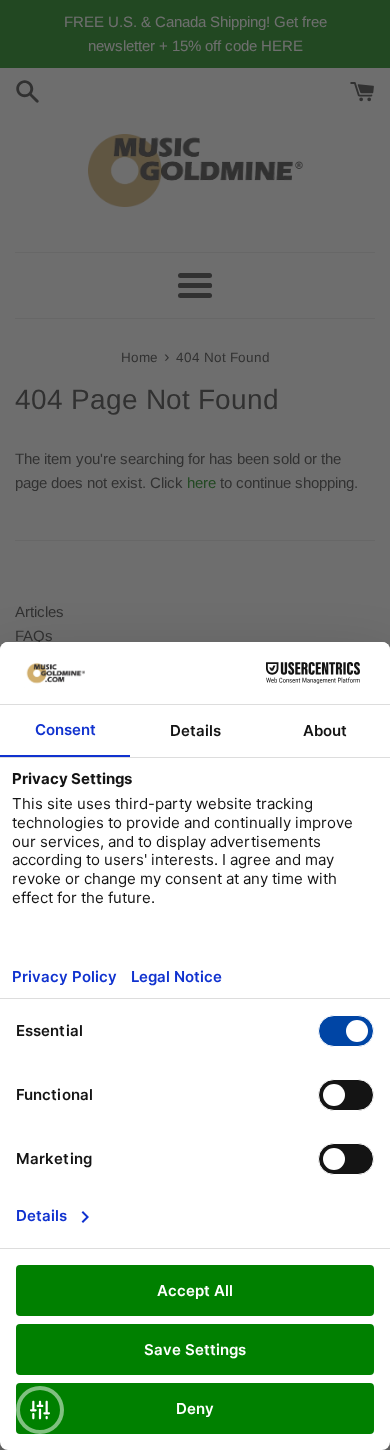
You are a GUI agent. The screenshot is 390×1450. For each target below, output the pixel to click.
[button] (40, 1410)
